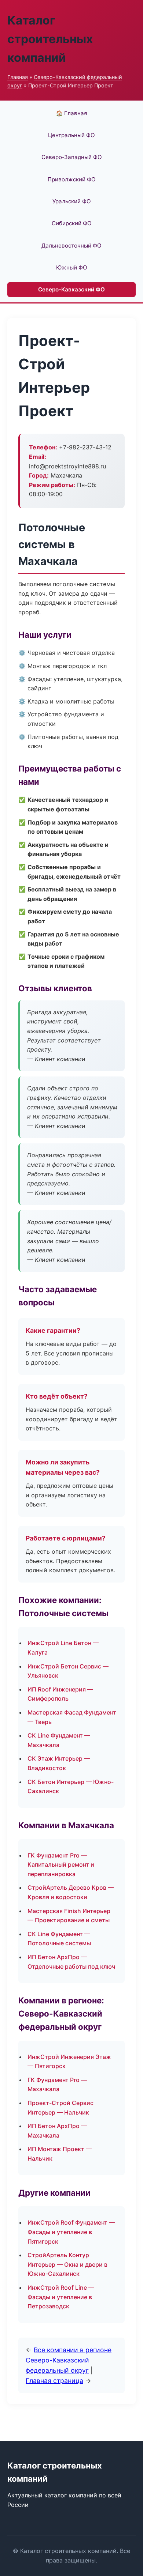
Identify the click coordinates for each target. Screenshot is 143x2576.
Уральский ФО (72, 201)
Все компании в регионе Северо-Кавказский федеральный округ (69, 2360)
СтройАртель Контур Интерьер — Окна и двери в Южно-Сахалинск (67, 2264)
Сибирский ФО (72, 223)
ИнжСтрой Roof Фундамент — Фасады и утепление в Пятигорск (71, 2232)
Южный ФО (72, 267)
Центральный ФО (71, 135)
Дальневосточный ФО (71, 246)
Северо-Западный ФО (72, 157)
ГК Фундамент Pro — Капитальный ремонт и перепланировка (61, 1865)
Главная (18, 77)
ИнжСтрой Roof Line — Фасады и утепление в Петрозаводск (61, 2297)
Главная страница (54, 2381)
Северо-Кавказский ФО (71, 289)
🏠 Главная (71, 113)
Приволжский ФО (72, 179)
